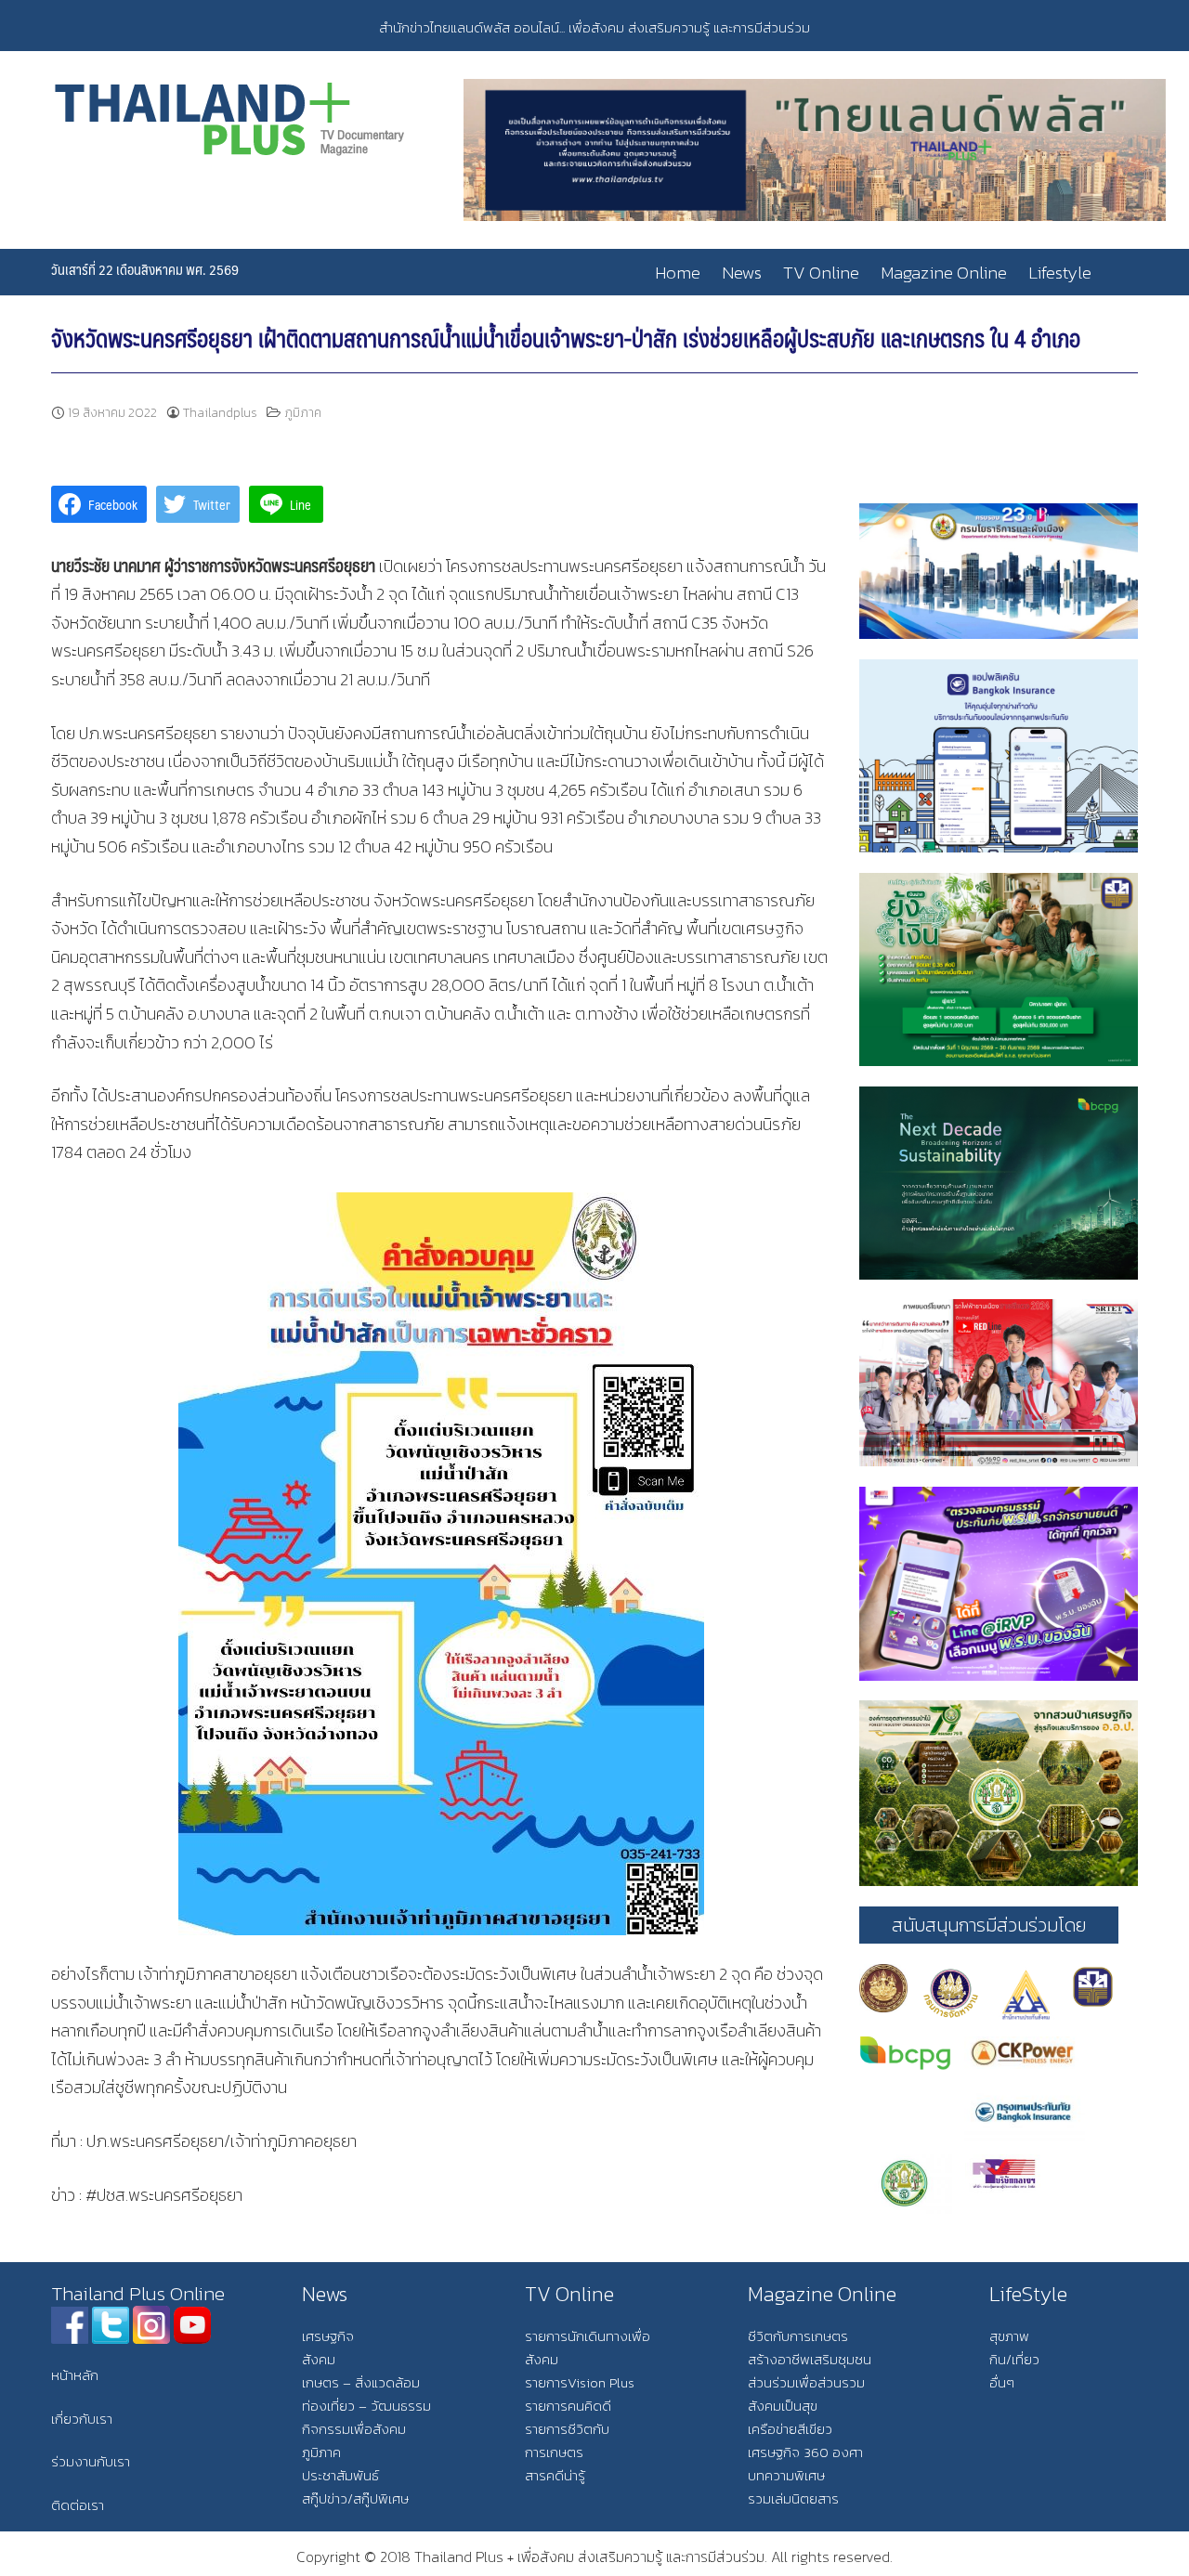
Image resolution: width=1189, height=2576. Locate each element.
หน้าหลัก (75, 2375)
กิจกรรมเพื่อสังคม (354, 2429)
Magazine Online (944, 273)
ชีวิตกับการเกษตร (798, 2336)
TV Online (821, 273)
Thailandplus (220, 413)
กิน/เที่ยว (1014, 2359)
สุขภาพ (1009, 2336)
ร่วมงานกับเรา (91, 2461)
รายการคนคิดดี (568, 2406)
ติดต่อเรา (78, 2505)
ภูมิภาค (303, 413)
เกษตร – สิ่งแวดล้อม (361, 2382)
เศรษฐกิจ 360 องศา (805, 2452)
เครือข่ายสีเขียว (790, 2429)
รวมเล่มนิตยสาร (793, 2498)
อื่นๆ (1002, 2382)
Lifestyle (1060, 273)
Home (678, 273)
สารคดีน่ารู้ (555, 2475)
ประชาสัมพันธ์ (340, 2475)
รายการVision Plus (580, 2382)
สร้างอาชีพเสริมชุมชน (810, 2359)
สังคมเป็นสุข (783, 2406)
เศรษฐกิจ (328, 2336)
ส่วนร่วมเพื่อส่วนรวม (806, 2382)
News (742, 273)
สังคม (319, 2359)
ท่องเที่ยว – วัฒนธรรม (366, 2406)
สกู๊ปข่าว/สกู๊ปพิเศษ (355, 2498)
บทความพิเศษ (786, 2475)
